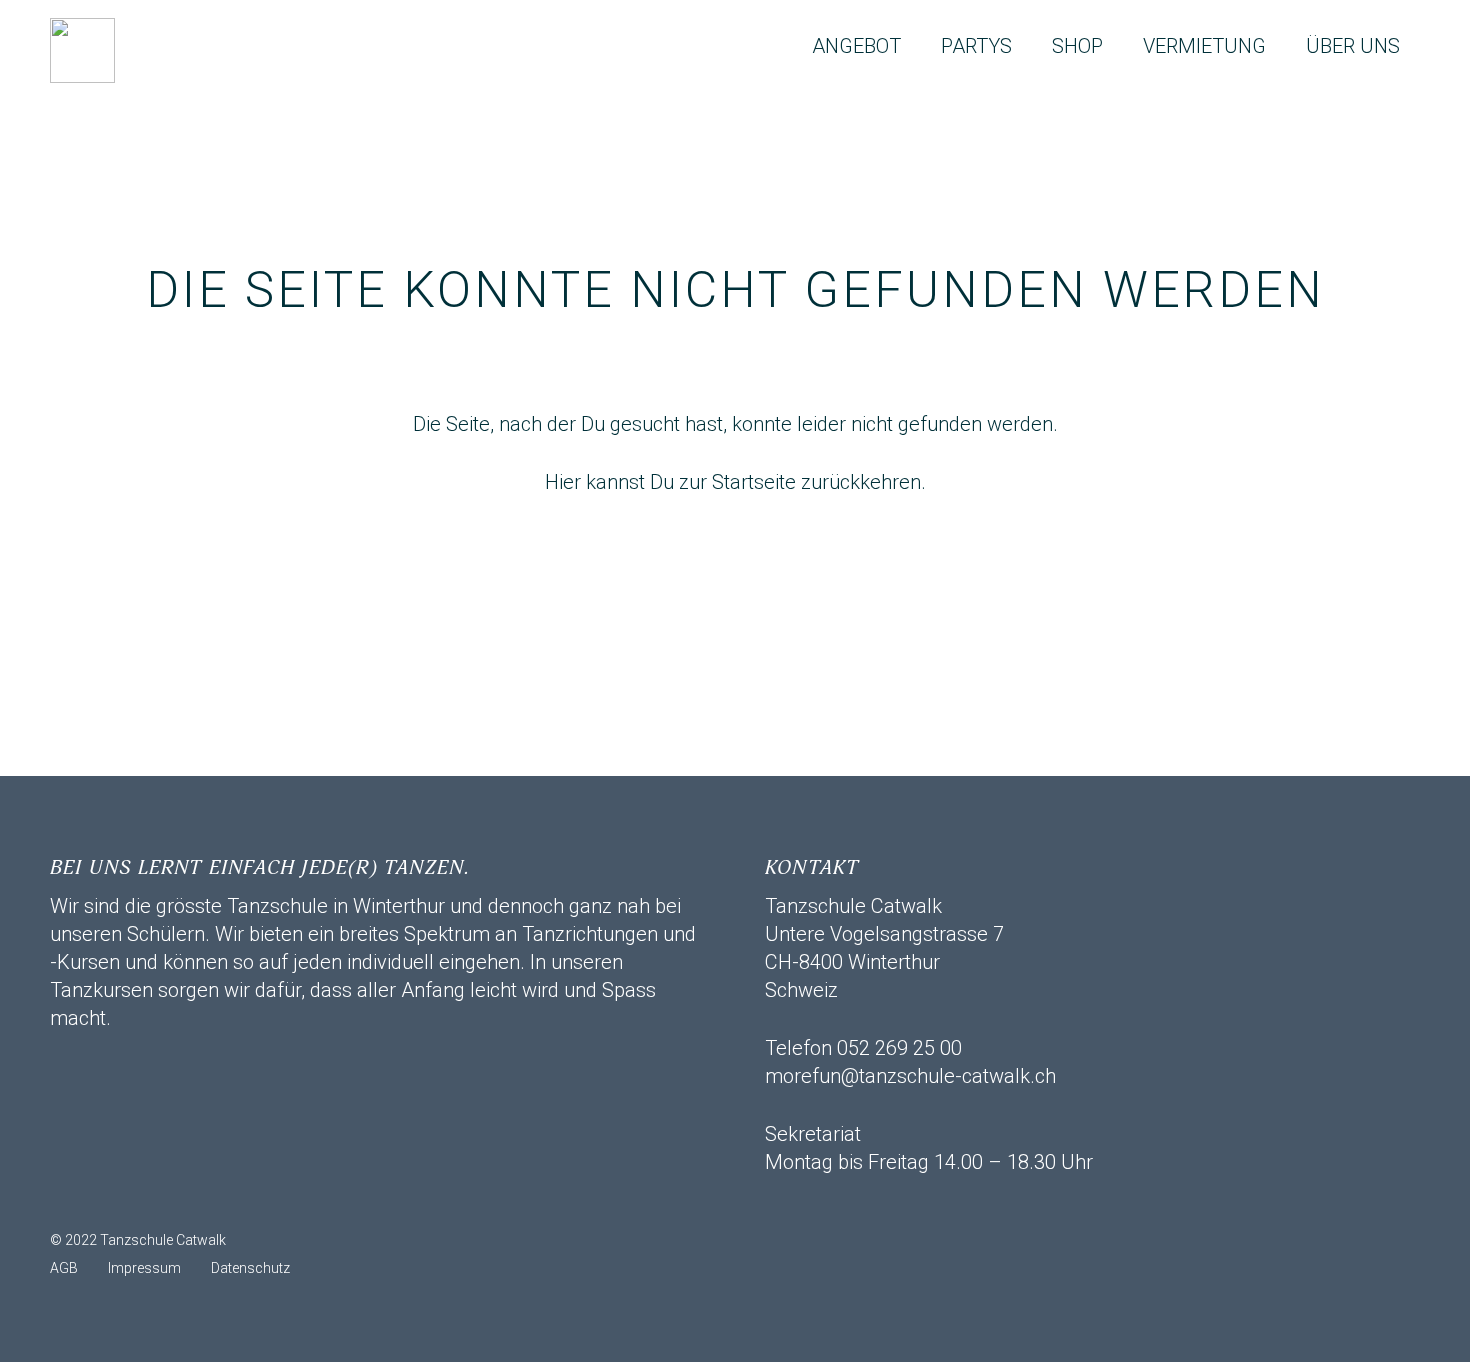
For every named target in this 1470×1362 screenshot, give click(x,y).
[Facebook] (125, 1201)
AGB (64, 1268)
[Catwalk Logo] (82, 50)
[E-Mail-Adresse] (75, 1201)
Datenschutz (250, 1268)
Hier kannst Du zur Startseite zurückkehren (733, 482)
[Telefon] (175, 1201)
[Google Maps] (225, 1201)
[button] (919, 46)
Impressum (144, 1268)
